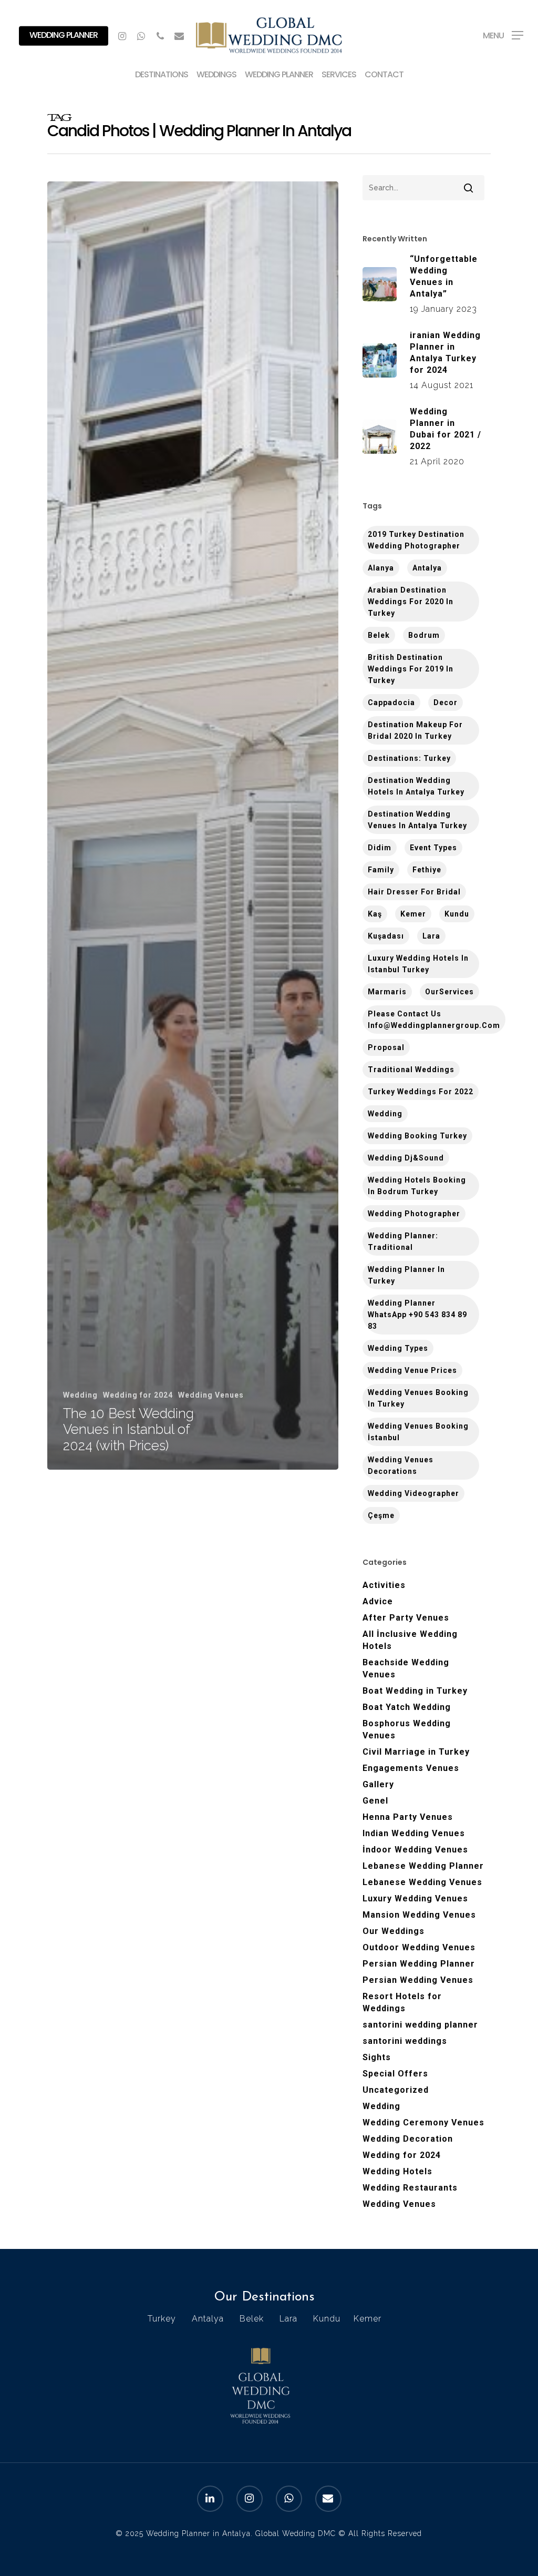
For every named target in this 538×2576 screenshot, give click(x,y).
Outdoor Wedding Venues (419, 1947)
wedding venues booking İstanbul (418, 1432)
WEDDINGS (216, 75)
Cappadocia (391, 702)
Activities (384, 1585)
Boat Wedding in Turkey (415, 1691)
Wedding (80, 1395)
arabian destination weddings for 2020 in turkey (411, 602)
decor (446, 702)
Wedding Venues (211, 1395)
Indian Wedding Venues (414, 1833)
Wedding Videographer (413, 1493)
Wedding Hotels (397, 2171)
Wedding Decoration (408, 2139)
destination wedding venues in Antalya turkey (417, 820)
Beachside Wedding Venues (406, 1668)
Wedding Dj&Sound (406, 1158)
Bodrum (424, 635)
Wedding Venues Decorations (401, 1465)
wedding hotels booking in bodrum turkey (417, 1186)
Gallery (378, 1784)
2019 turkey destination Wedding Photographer (416, 540)
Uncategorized (396, 2090)
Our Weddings (394, 1931)
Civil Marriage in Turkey (416, 1752)
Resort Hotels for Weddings (402, 2002)
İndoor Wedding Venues (415, 1850)
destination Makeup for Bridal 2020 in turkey (415, 730)
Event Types (433, 848)
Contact (384, 75)
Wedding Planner (64, 35)
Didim (380, 848)
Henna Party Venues (408, 1817)
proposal (386, 1047)
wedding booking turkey (417, 1136)
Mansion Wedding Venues (419, 1915)
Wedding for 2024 (138, 1395)
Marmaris (387, 992)
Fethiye (427, 870)
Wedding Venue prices (412, 1370)
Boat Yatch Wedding (407, 1707)
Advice (378, 1601)
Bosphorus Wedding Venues (407, 1729)
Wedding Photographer (414, 1214)
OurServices (449, 992)
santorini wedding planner (420, 2025)
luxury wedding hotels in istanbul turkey (418, 964)
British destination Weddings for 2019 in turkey (411, 669)
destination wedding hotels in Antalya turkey (416, 786)
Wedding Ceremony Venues (423, 2122)
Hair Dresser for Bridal (414, 892)
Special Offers (395, 2074)
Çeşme (381, 1515)
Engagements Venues (411, 1768)
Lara (431, 936)
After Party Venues (406, 1618)
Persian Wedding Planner (419, 1964)
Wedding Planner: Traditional (403, 1241)
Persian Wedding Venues (418, 1980)
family (381, 870)
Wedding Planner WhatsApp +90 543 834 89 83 (417, 1315)
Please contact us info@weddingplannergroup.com (434, 1020)
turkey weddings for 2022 (421, 1092)
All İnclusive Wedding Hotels (410, 1640)
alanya (381, 568)
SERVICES (339, 75)
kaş (375, 914)
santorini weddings (405, 2041)
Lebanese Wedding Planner (423, 1866)
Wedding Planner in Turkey (406, 1275)
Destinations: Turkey (409, 758)
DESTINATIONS (162, 75)
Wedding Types (398, 1348)
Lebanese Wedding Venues (422, 1882)
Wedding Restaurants (410, 2188)
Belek (379, 635)
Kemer (413, 914)
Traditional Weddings (411, 1070)
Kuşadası (386, 936)
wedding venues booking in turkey (418, 1398)
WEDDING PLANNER (279, 75)
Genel (375, 1801)
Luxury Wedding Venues (415, 1898)
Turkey (162, 2319)
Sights (377, 2057)
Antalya (427, 568)
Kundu (457, 914)
